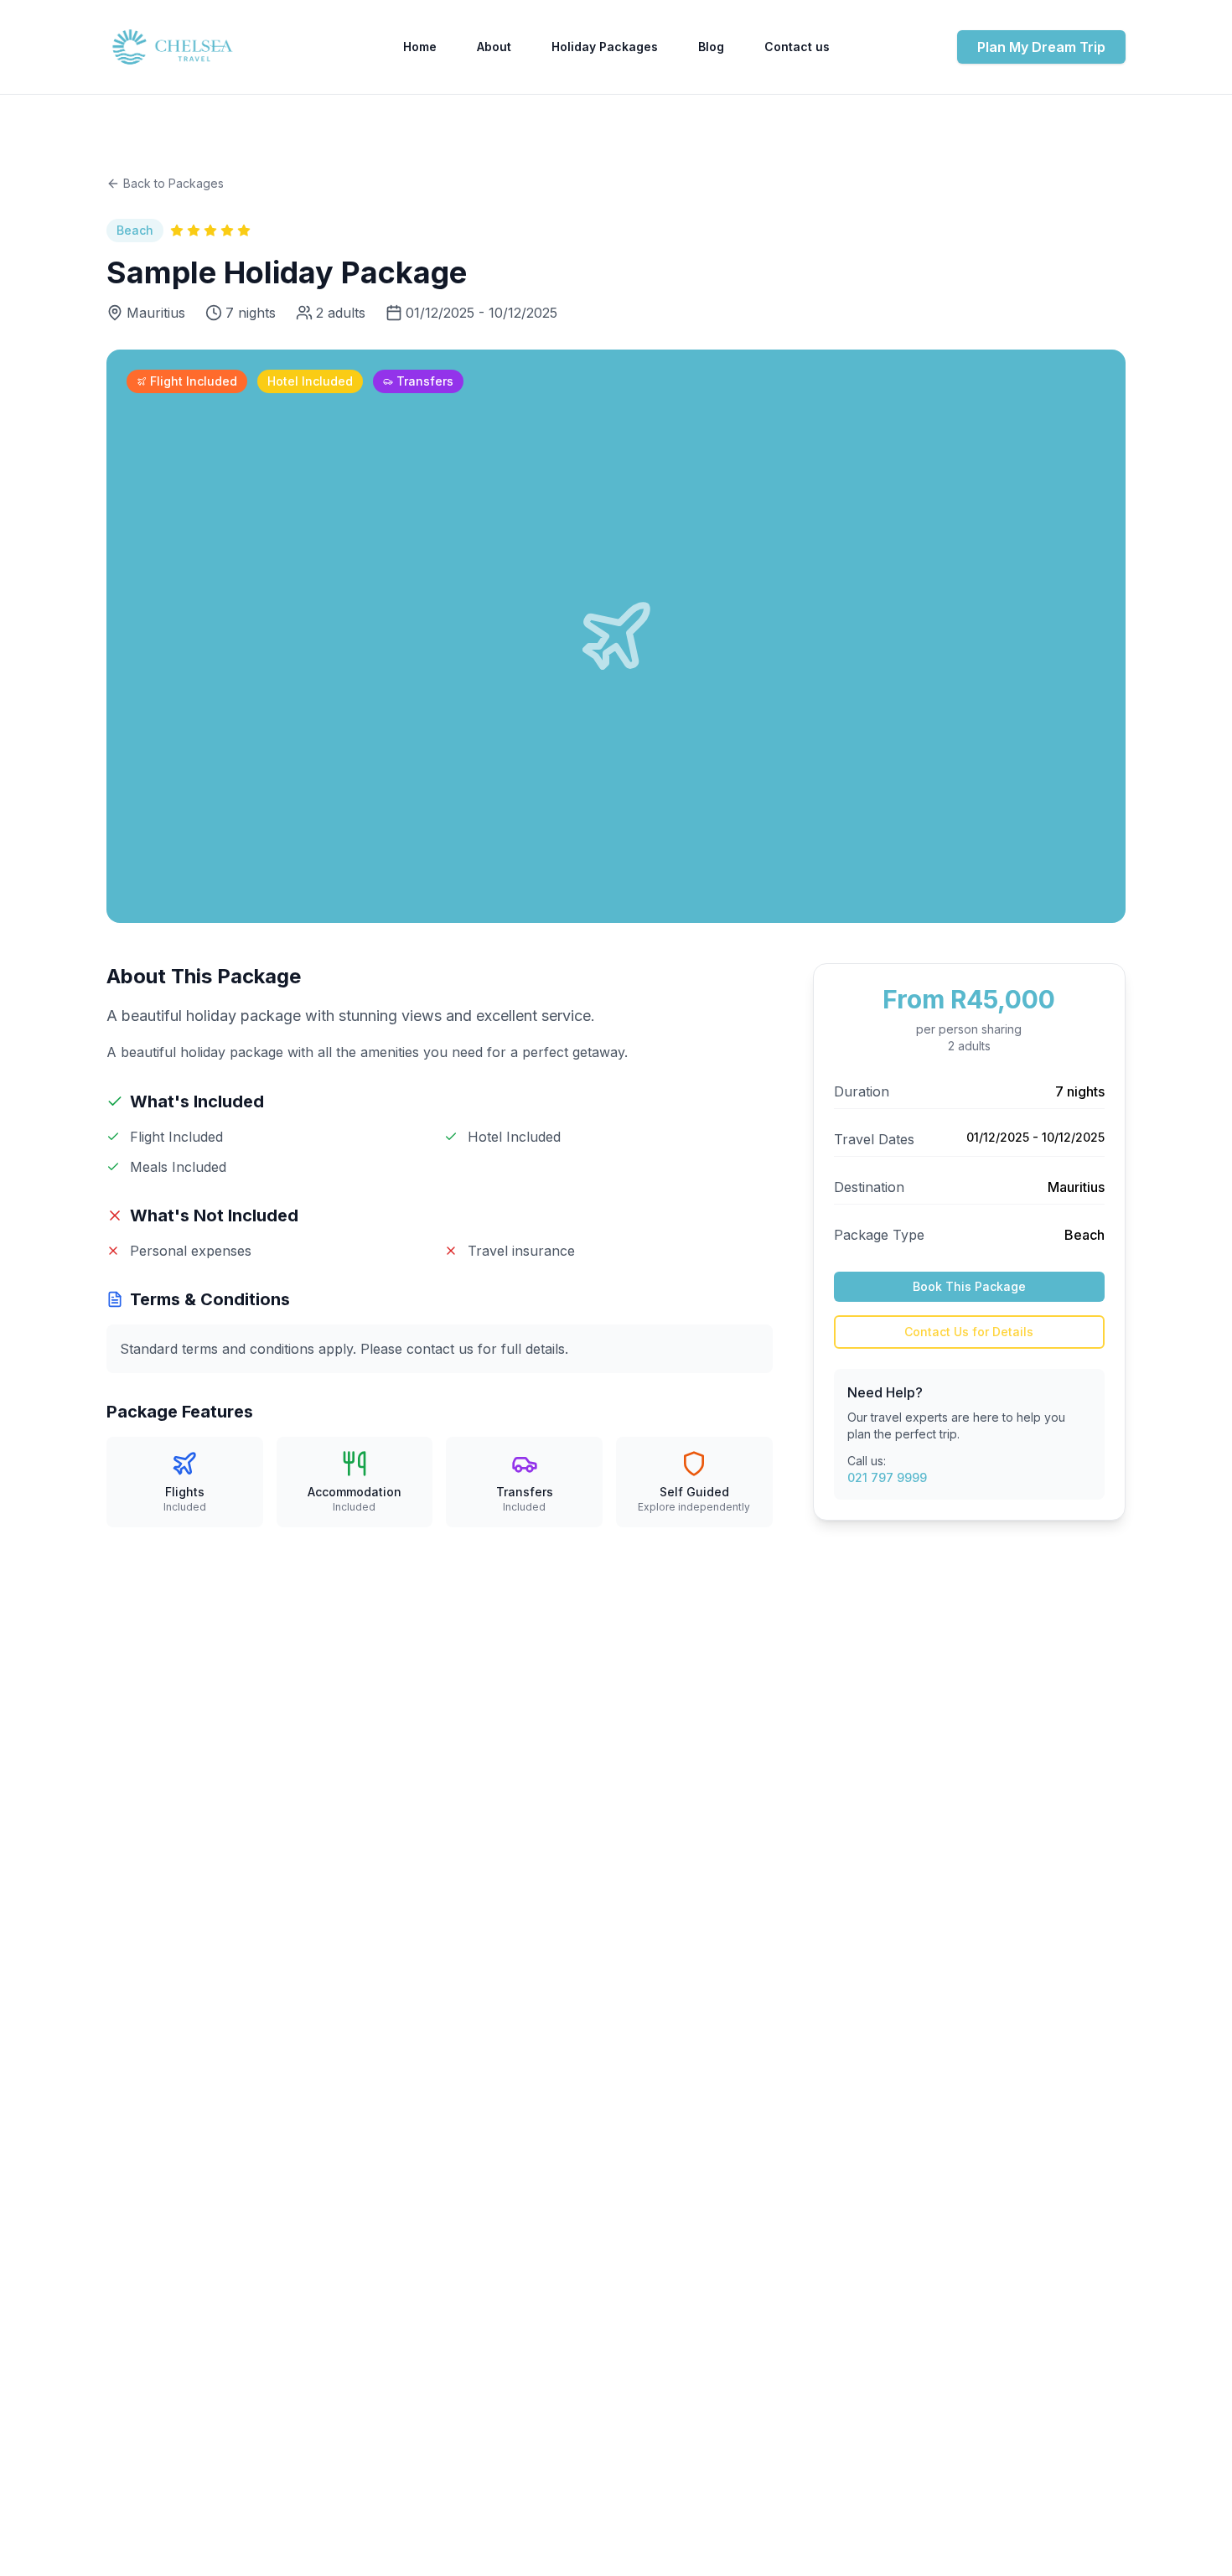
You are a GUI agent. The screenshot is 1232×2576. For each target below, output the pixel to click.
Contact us (797, 47)
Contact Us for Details (969, 1332)
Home (420, 47)
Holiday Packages (605, 47)
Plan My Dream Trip (1041, 47)
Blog (711, 47)
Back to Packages (173, 183)
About (494, 47)
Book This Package (969, 1286)
